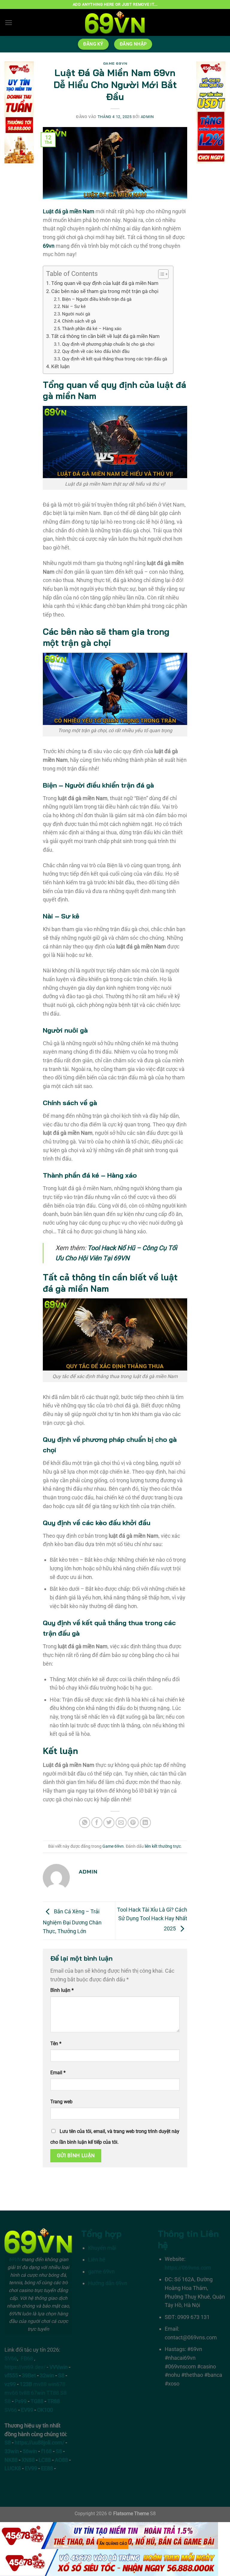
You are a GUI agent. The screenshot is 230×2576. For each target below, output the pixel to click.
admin (147, 117)
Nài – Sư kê (74, 306)
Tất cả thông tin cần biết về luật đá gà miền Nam (106, 336)
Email (58, 2073)
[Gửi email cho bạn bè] (121, 1823)
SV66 (11, 2358)
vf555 (11, 2375)
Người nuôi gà (76, 314)
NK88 (11, 2460)
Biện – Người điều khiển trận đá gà (97, 299)
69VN (15, 2260)
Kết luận (60, 366)
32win (47, 2375)
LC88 (45, 2460)
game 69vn (101, 2271)
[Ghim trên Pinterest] (133, 1823)
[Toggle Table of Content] (160, 274)
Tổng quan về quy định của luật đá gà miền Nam (105, 283)
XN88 (28, 2460)
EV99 (27, 2410)
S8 (61, 2375)
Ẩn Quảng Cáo (113, 2544)
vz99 (10, 2384)
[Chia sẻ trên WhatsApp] (85, 1823)
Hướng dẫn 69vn (108, 2283)
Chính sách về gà (79, 321)
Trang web (61, 2102)
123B (26, 2384)
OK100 (45, 2410)
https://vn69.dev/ (25, 2367)
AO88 (61, 2460)
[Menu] (9, 23)
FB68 (27, 2358)
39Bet (29, 2375)
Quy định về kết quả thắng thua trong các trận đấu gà (115, 359)
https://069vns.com (188, 2268)
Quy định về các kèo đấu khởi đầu (96, 351)
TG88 (37, 2401)
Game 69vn (115, 63)
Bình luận (62, 1990)
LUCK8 (13, 2468)
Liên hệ (97, 2260)
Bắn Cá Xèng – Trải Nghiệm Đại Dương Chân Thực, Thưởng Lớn (72, 1921)
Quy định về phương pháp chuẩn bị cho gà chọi (108, 344)
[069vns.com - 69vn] (115, 22)
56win (30, 2451)
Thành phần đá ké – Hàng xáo (92, 329)
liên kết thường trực (163, 1846)
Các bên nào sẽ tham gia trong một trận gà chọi (105, 291)
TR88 (54, 2401)
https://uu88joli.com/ (40, 2443)
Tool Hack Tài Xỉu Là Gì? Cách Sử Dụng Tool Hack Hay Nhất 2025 (152, 1919)
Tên (56, 2044)
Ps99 (21, 2401)
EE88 (47, 2468)
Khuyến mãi (102, 2248)
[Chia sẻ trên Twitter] (109, 1823)
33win (12, 2451)
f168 (46, 2451)
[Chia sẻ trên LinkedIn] (145, 1823)
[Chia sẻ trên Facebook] (97, 1823)
